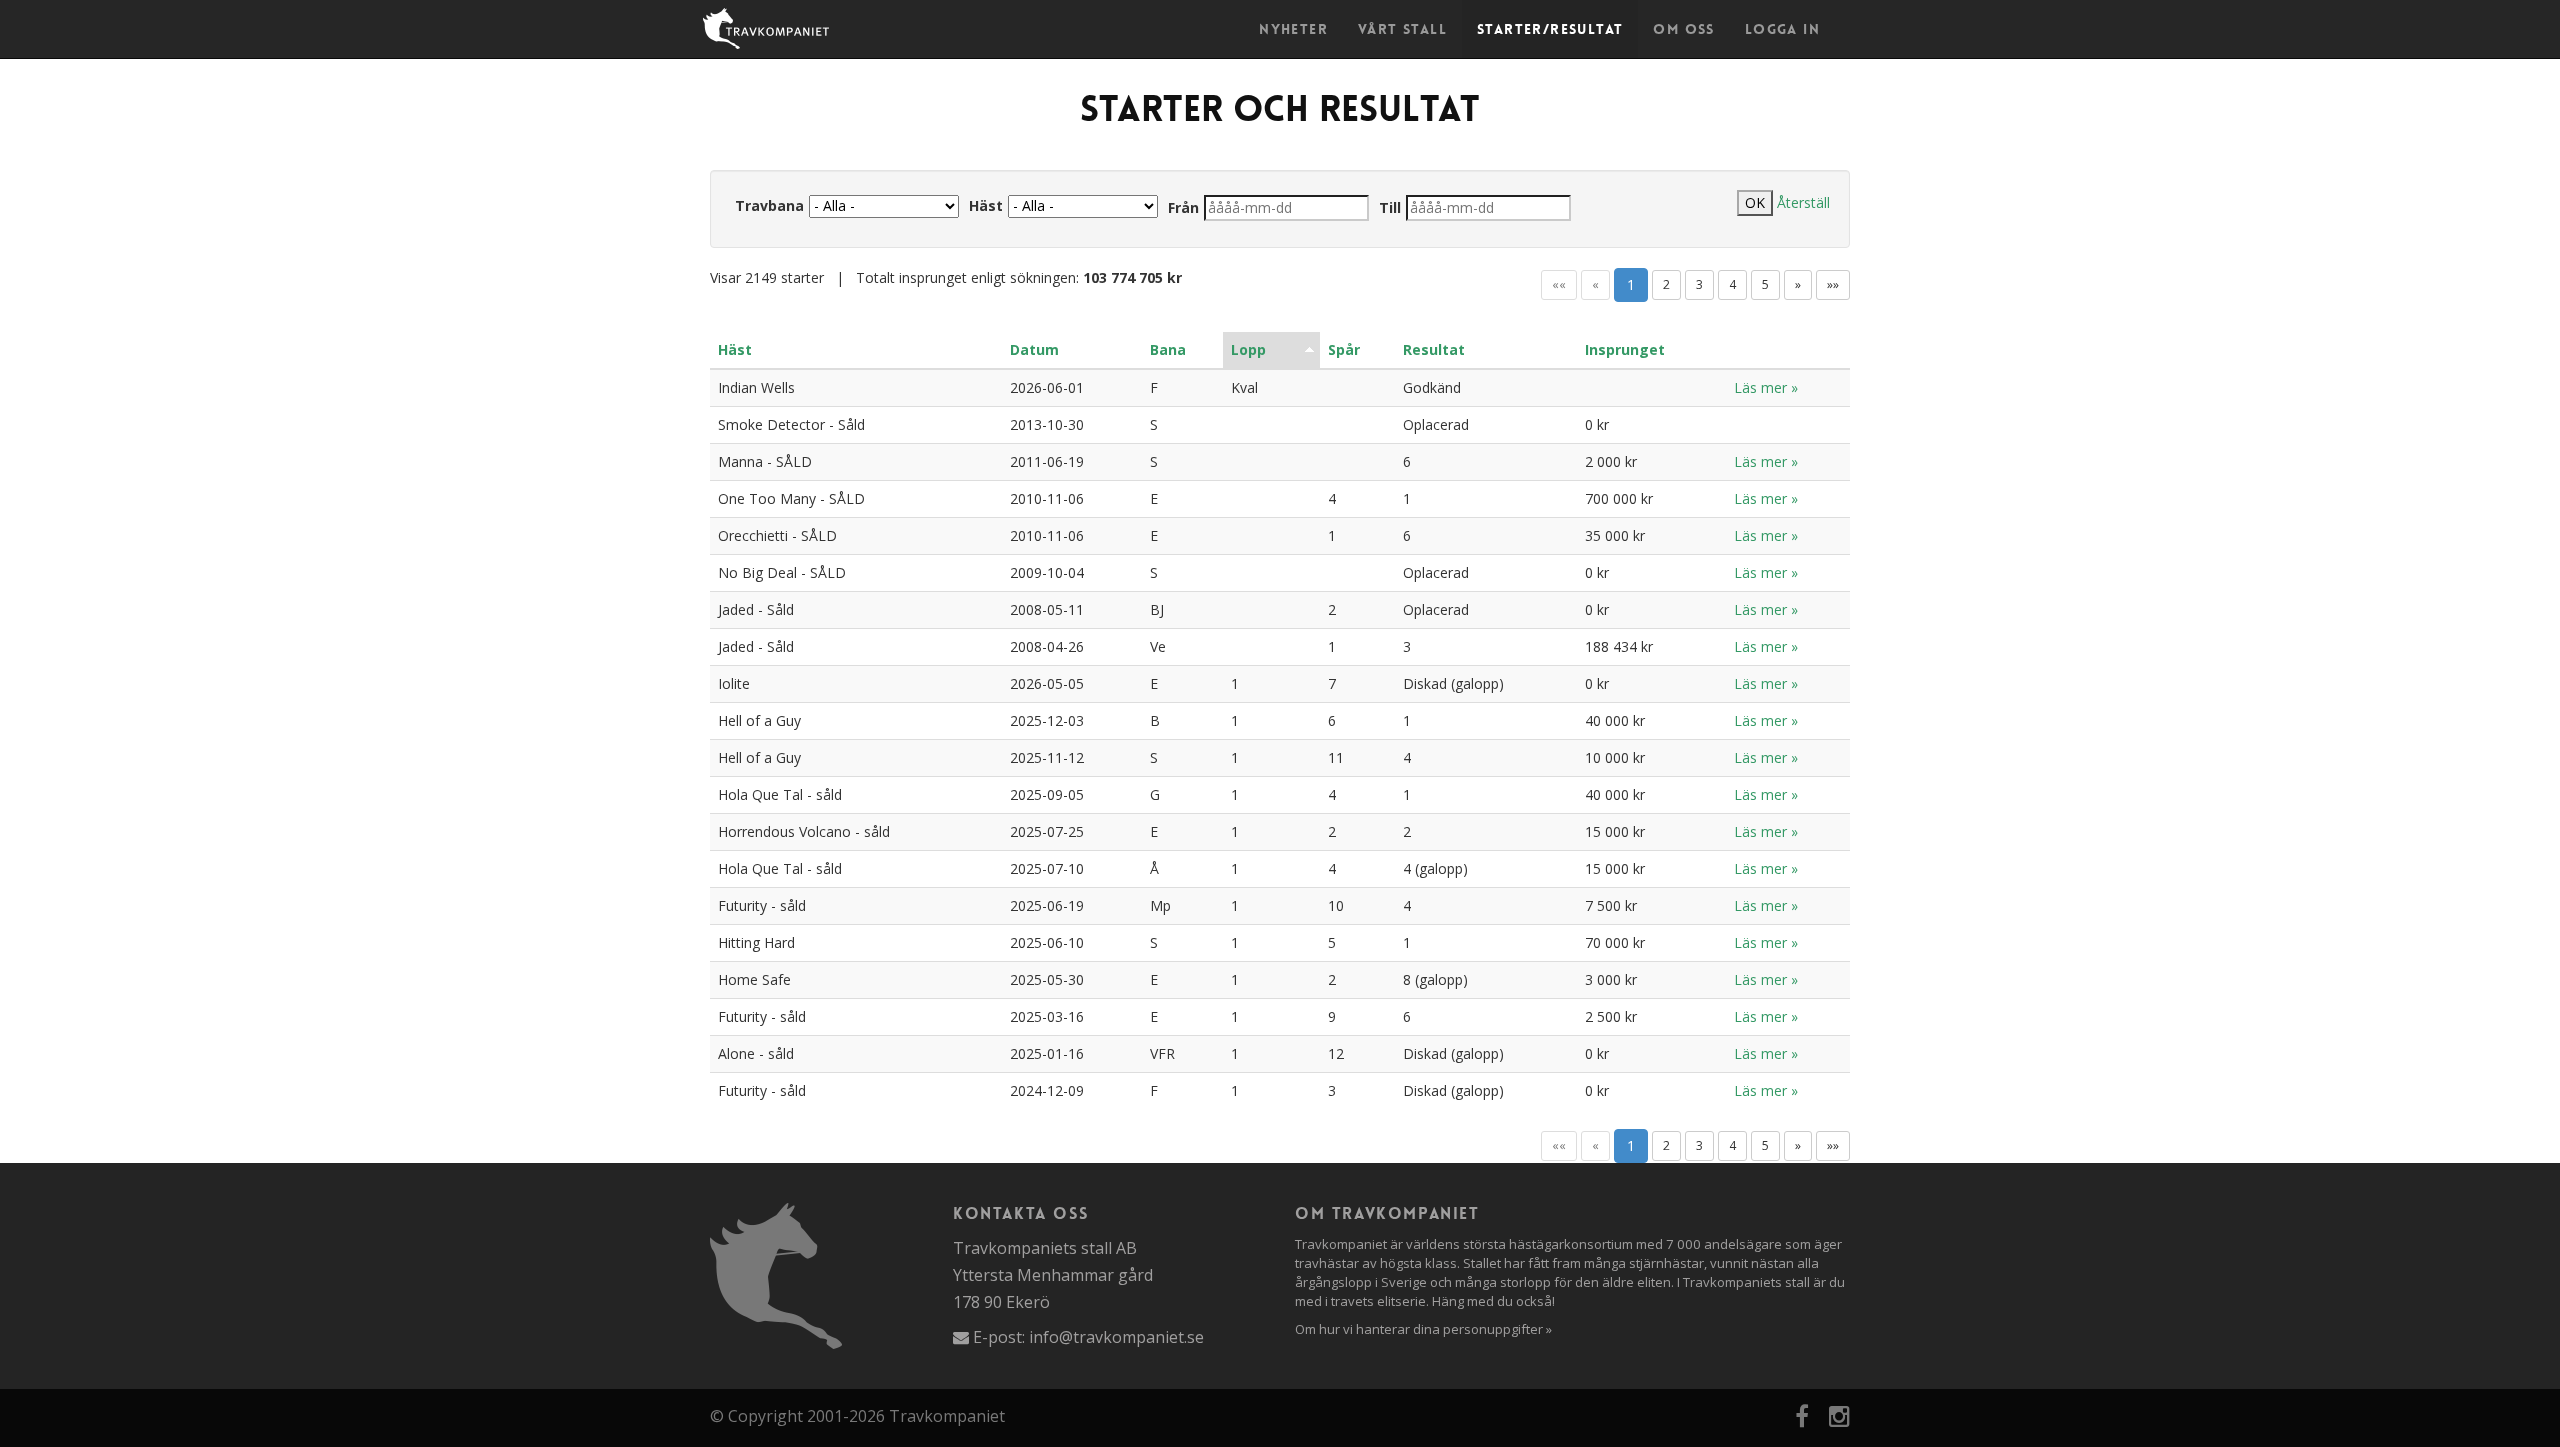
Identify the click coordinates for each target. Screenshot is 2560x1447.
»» (1833, 284)
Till (1390, 207)
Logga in (1782, 29)
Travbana (769, 205)
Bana (1168, 349)
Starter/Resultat (1550, 29)
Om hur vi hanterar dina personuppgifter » (1423, 1329)
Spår (1344, 349)
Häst (986, 205)
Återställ (1803, 202)
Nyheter (1293, 29)
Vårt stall (1402, 29)
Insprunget (1625, 349)
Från (1183, 207)
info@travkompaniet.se (1116, 1337)
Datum (1034, 349)
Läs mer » (1766, 387)
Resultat (1434, 349)
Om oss (1683, 29)
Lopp (1248, 349)
